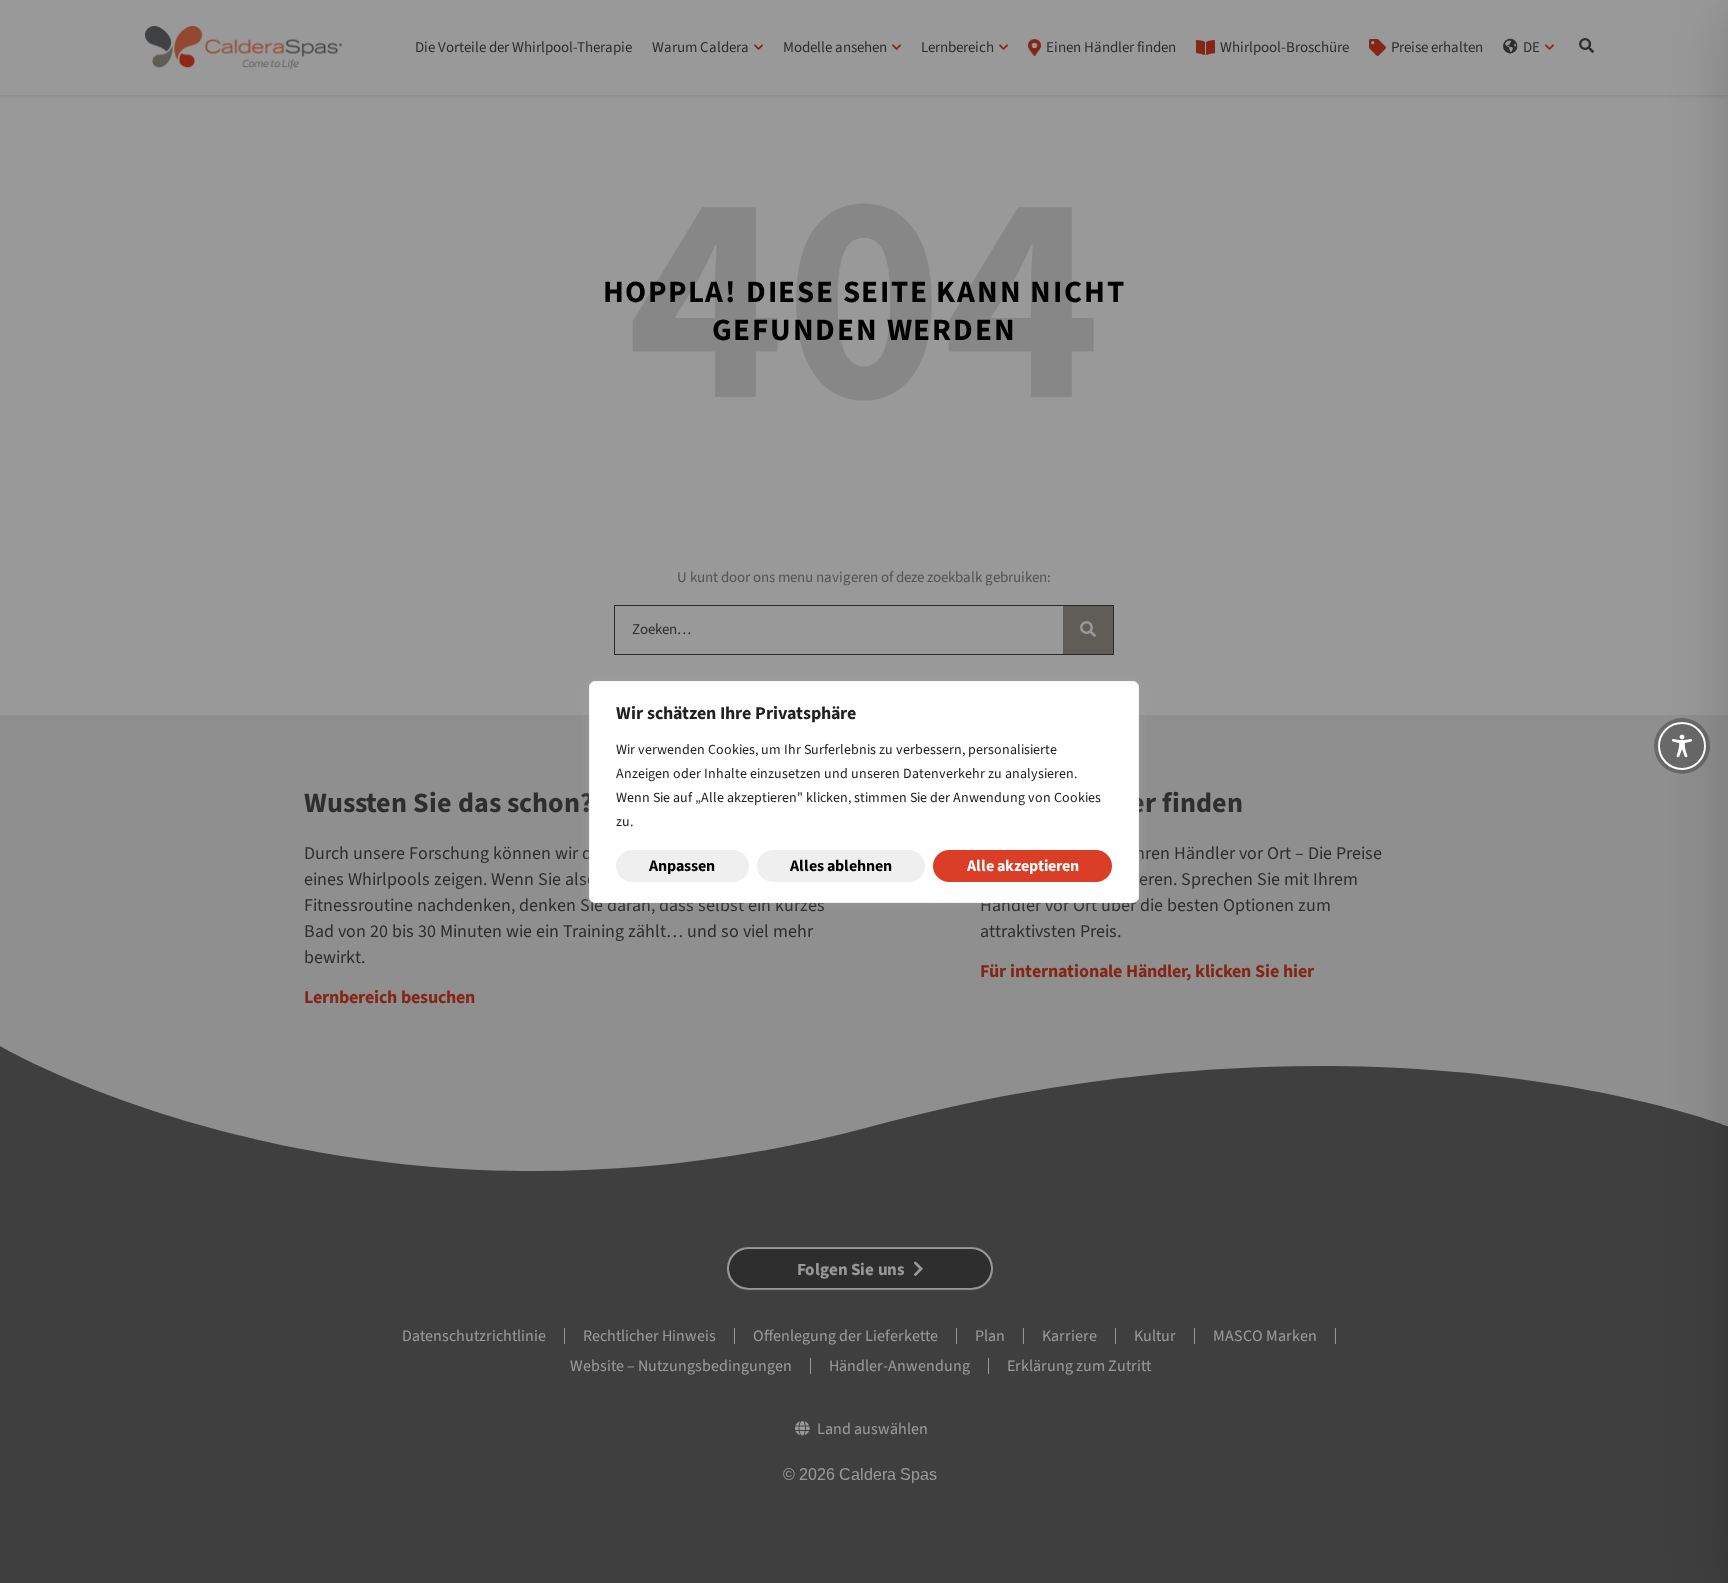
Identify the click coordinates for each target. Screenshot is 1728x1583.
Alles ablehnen (841, 866)
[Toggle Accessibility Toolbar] (1682, 746)
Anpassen (682, 866)
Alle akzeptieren (1023, 866)
